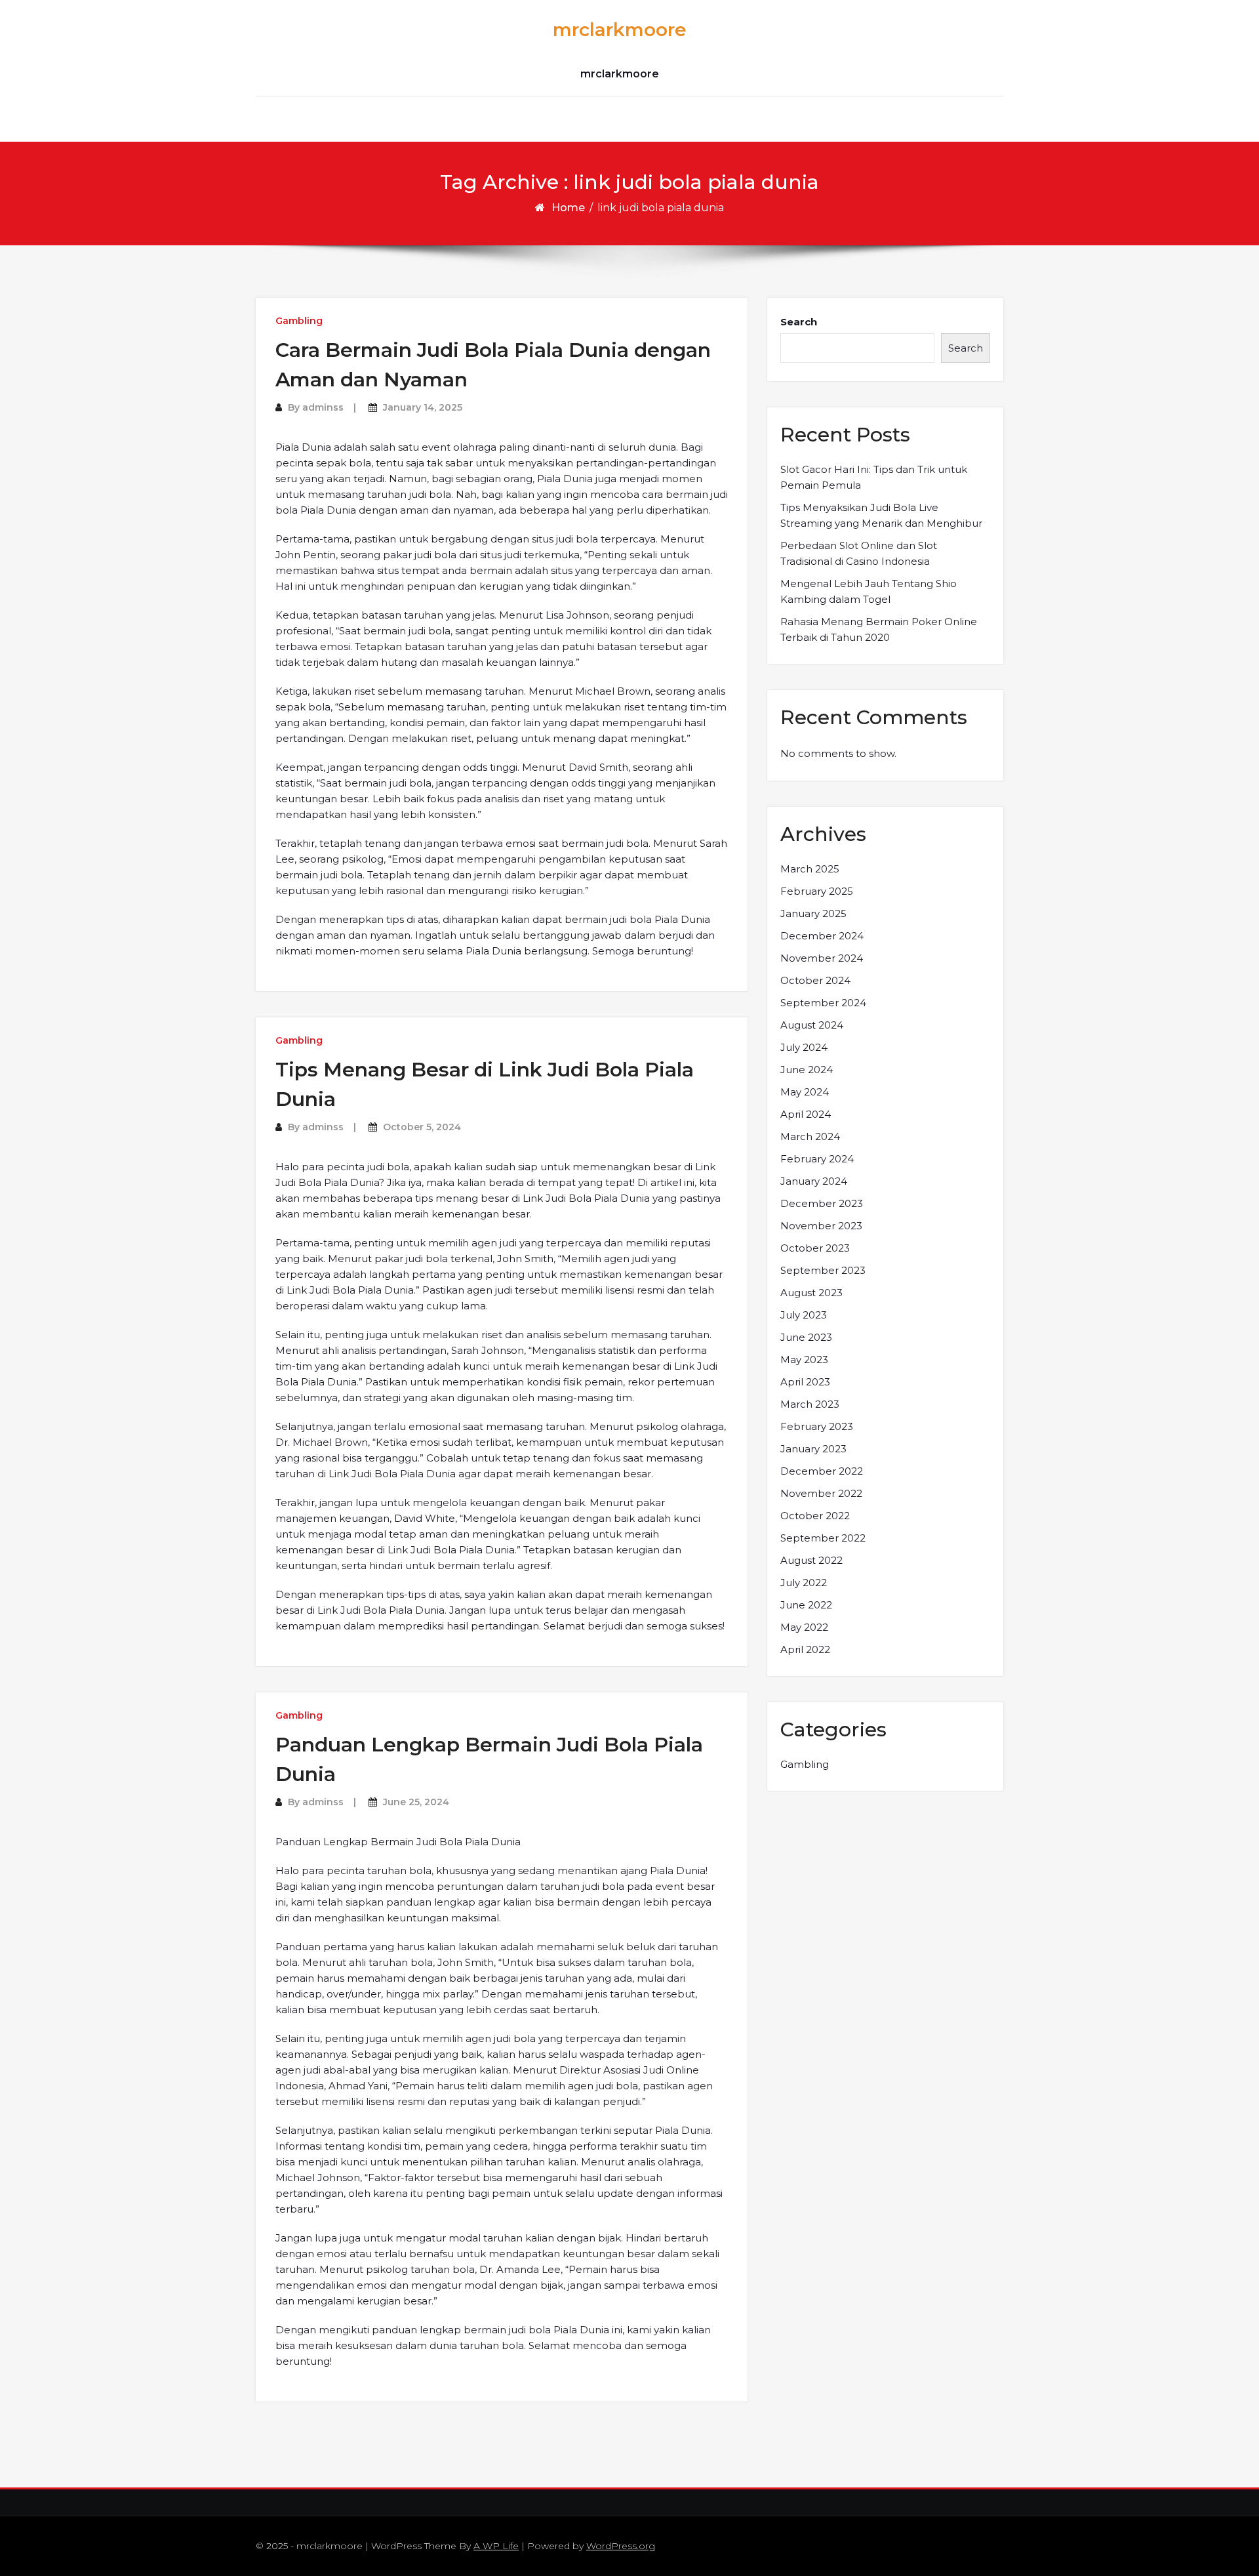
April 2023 (805, 1382)
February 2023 (817, 1426)
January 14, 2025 (423, 407)
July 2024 (804, 1047)
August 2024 (812, 1025)
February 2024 (817, 1159)
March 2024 (810, 1136)
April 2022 (805, 1649)
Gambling (299, 321)
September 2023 (823, 1270)
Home (568, 208)
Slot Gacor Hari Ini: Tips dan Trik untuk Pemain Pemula (874, 477)
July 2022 (804, 1583)
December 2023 (822, 1203)
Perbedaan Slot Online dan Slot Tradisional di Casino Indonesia (859, 553)
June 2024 (807, 1070)
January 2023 (813, 1449)
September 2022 (823, 1538)
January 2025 (813, 913)
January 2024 (814, 1181)
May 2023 (804, 1360)
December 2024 (822, 936)
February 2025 (817, 891)
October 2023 (815, 1248)
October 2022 (815, 1516)
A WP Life (496, 2546)
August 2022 (811, 1560)
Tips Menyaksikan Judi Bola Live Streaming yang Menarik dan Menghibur (881, 515)
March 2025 (810, 869)
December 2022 (822, 1471)
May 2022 (804, 1627)
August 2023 (811, 1293)
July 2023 (804, 1315)
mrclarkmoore (620, 30)
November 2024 (822, 958)
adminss (323, 407)
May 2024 (805, 1092)
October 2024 (815, 980)
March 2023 (810, 1404)
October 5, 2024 (422, 1127)
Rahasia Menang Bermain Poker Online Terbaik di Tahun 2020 (879, 629)
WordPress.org (621, 2546)
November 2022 (821, 1493)
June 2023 (806, 1337)
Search (799, 322)
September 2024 (823, 1003)
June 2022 (806, 1605)
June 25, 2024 (416, 1802)
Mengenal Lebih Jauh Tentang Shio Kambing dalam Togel (869, 591)
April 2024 (806, 1114)
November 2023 (821, 1226)
